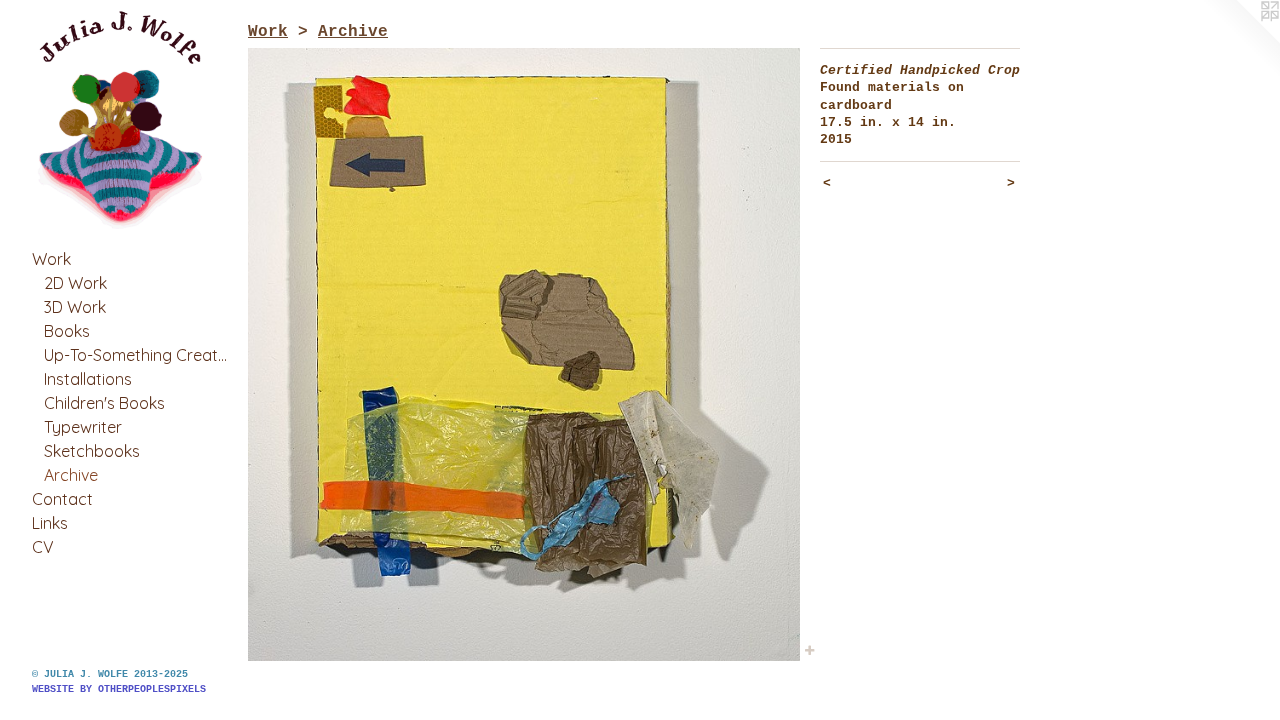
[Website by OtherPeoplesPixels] (1240, 40)
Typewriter (83, 427)
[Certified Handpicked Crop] (524, 354)
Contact (62, 499)
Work (51, 259)
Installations (88, 379)
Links (50, 523)
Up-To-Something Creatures (138, 355)
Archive (71, 475)
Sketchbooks (92, 451)
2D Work (75, 283)
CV (43, 547)
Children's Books (104, 403)
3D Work (75, 307)
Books (67, 331)
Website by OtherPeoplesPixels (119, 689)
